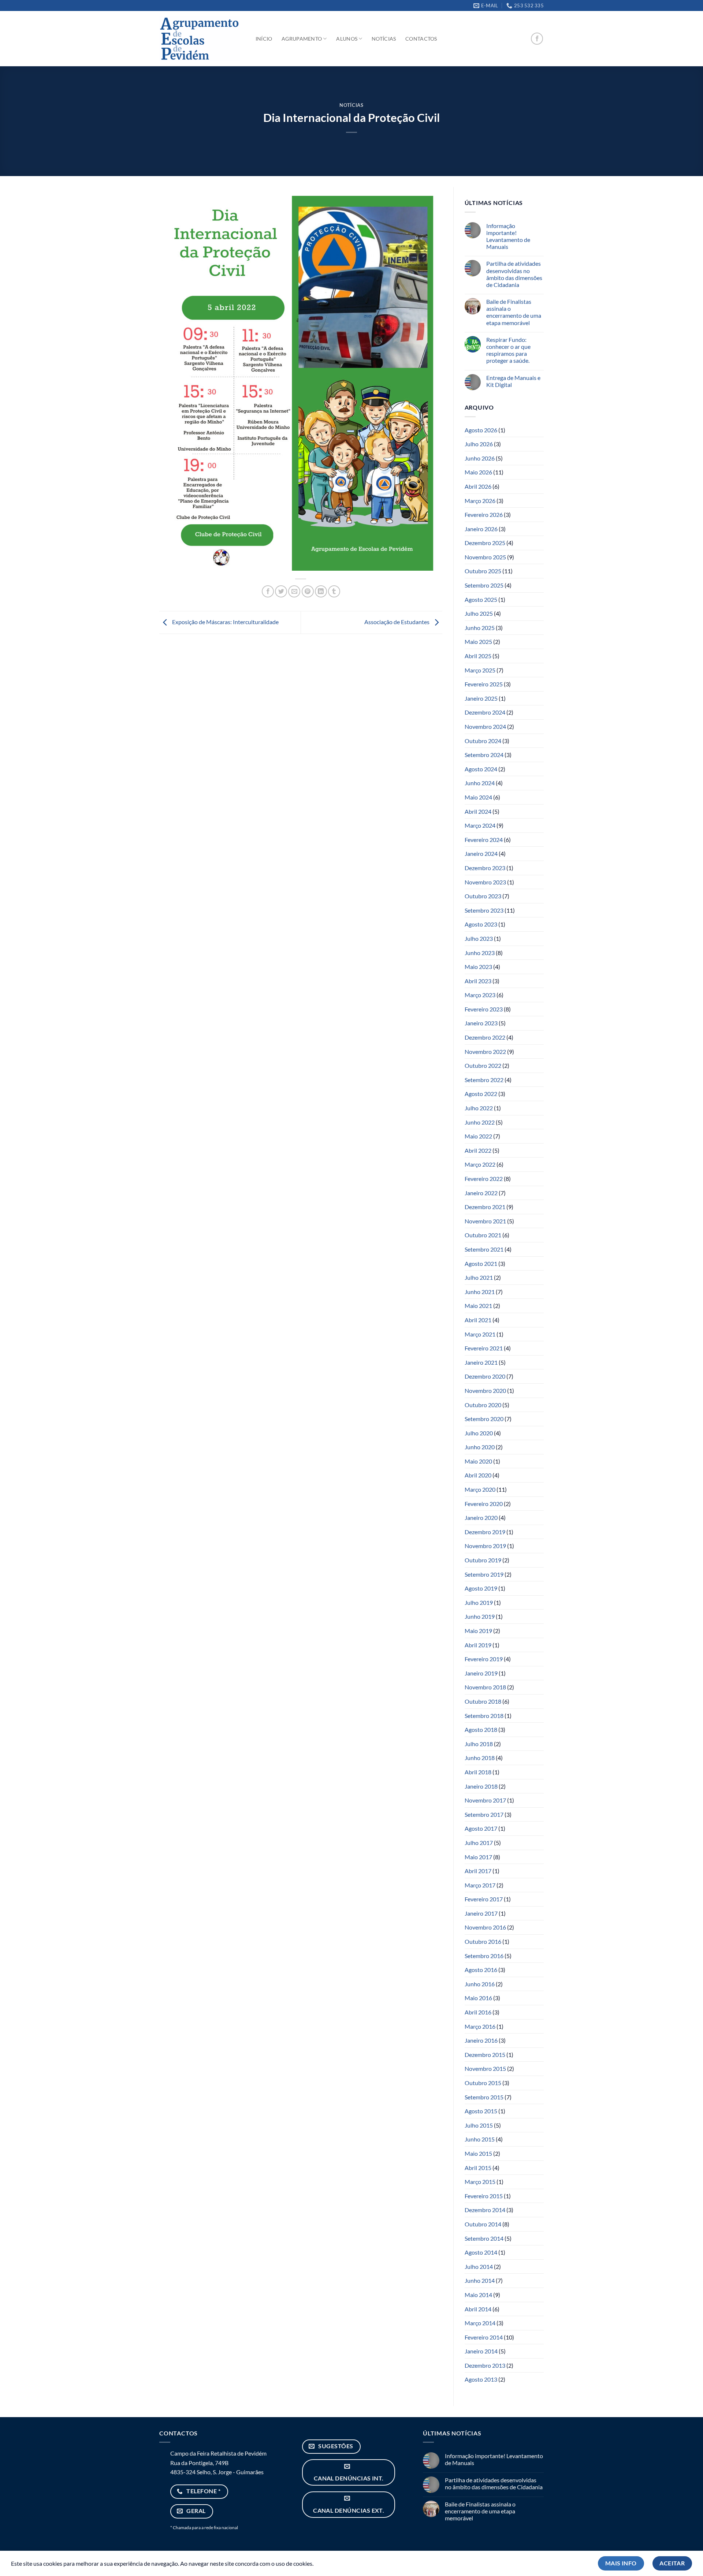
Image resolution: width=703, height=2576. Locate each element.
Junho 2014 (480, 2280)
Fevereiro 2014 (484, 2337)
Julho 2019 (479, 1602)
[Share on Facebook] (268, 591)
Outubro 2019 (483, 1560)
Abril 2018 (478, 1772)
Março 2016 (480, 2026)
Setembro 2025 (484, 585)
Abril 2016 (478, 2012)
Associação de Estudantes (397, 622)
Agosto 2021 (481, 1263)
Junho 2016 (480, 1984)
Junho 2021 (480, 1292)
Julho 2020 (479, 1433)
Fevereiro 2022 (484, 1179)
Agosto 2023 (481, 924)
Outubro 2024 (483, 741)
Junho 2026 (480, 458)
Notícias (384, 39)
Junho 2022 (480, 1122)
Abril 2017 (478, 1871)
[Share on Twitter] (281, 591)
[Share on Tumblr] (334, 591)
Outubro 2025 (483, 571)
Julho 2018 (479, 1744)
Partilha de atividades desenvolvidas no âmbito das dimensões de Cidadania (514, 274)
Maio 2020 (478, 1461)
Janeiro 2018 (481, 1786)
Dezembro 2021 (485, 1207)
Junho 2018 (480, 1758)
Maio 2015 (478, 2153)
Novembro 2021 (485, 1221)
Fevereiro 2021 (484, 1348)
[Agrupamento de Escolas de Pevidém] (200, 39)
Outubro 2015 (483, 2083)
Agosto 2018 (481, 1729)
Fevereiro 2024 (484, 840)
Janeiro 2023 (481, 1023)
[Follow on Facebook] (537, 39)
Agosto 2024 (481, 769)
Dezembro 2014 (485, 2210)
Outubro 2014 (483, 2224)
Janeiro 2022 (481, 1193)
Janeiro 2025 (481, 698)
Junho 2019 (480, 1616)
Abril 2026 (478, 486)
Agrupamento (302, 39)
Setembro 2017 (484, 1814)
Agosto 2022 (481, 1094)
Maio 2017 (478, 1857)
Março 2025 (480, 670)
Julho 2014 (479, 2266)
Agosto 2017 (481, 1828)
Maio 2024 (478, 797)
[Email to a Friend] (294, 591)
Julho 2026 (479, 444)
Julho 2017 (479, 1843)
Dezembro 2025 (485, 543)
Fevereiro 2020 (484, 1504)
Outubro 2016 (483, 1941)
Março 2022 (480, 1164)
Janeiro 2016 (481, 2040)
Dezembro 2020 (485, 1376)
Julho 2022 (479, 1108)
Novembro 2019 (485, 1546)
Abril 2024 (478, 811)
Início (264, 39)
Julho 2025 (479, 613)
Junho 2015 (480, 2139)
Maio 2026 (478, 472)
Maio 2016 (478, 1998)
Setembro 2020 (484, 1419)
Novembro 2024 (485, 726)
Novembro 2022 (485, 1052)
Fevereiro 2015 (484, 2196)
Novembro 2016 (485, 1927)
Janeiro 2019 (481, 1673)
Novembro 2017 (485, 1800)
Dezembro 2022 (485, 1037)
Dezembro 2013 (485, 2365)
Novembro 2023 (485, 882)
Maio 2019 (478, 1631)
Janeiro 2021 (481, 1362)
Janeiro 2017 (481, 1913)
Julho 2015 (479, 2125)
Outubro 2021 (483, 1235)
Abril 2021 (478, 1320)
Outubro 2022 (483, 1065)
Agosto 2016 (481, 1970)
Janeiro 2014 (481, 2351)
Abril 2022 (478, 1150)
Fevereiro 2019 (484, 1659)
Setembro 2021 (484, 1249)
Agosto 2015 (481, 2111)
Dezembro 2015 (485, 2055)
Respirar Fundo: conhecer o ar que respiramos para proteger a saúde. (508, 350)
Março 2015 (480, 2182)
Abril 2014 (478, 2309)
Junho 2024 (480, 783)
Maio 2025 (478, 642)
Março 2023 (480, 995)
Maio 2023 (478, 967)
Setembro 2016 (484, 1956)
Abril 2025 (478, 656)
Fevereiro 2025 (484, 684)
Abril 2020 (478, 1475)
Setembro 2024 (484, 755)
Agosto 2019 (481, 1588)
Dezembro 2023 (485, 868)
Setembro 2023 (484, 910)
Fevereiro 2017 (484, 1899)
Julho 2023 (479, 938)
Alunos (347, 39)
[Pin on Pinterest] (308, 591)
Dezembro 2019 (485, 1532)
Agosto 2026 (481, 430)
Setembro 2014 (484, 2238)
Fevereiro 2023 (484, 1009)
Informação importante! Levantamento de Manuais (508, 236)
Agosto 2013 (481, 2379)
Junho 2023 (480, 953)
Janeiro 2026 (481, 529)
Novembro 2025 (485, 557)
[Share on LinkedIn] (321, 591)
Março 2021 (480, 1334)
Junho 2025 (480, 628)
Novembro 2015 (485, 2068)
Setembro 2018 (484, 1716)
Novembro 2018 (485, 1687)
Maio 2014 (478, 2295)
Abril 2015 (478, 2168)
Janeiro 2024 (481, 853)
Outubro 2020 (483, 1405)
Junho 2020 (480, 1447)
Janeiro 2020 (481, 1518)
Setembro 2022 (484, 1080)
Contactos (421, 39)
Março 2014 (480, 2323)
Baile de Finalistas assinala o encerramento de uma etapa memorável (514, 312)
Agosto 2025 (481, 599)
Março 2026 (480, 501)
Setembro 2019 (484, 1574)
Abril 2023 (478, 981)
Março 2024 (480, 825)
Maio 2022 (478, 1136)
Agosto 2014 (481, 2252)
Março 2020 (480, 1489)
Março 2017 (480, 1885)
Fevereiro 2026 (484, 515)
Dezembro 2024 (485, 712)
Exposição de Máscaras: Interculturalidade (225, 622)
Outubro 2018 (483, 1701)
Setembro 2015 (484, 2097)
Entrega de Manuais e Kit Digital (513, 381)
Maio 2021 (478, 1306)
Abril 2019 (478, 1645)
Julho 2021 (479, 1277)
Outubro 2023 (483, 896)
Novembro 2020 (485, 1390)
